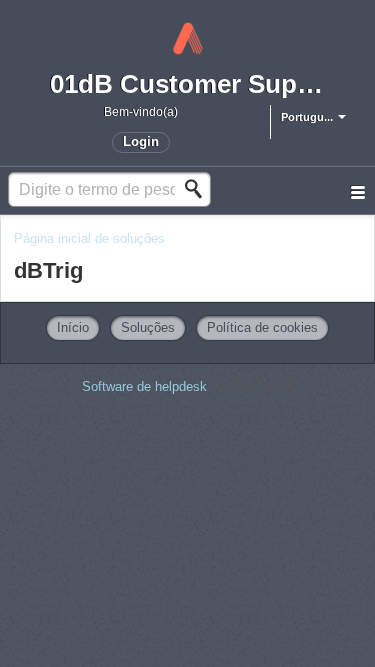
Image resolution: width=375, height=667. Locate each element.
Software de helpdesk (146, 386)
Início (73, 327)
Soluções (148, 327)
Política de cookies (262, 327)
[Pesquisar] (199, 189)
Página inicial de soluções (89, 238)
